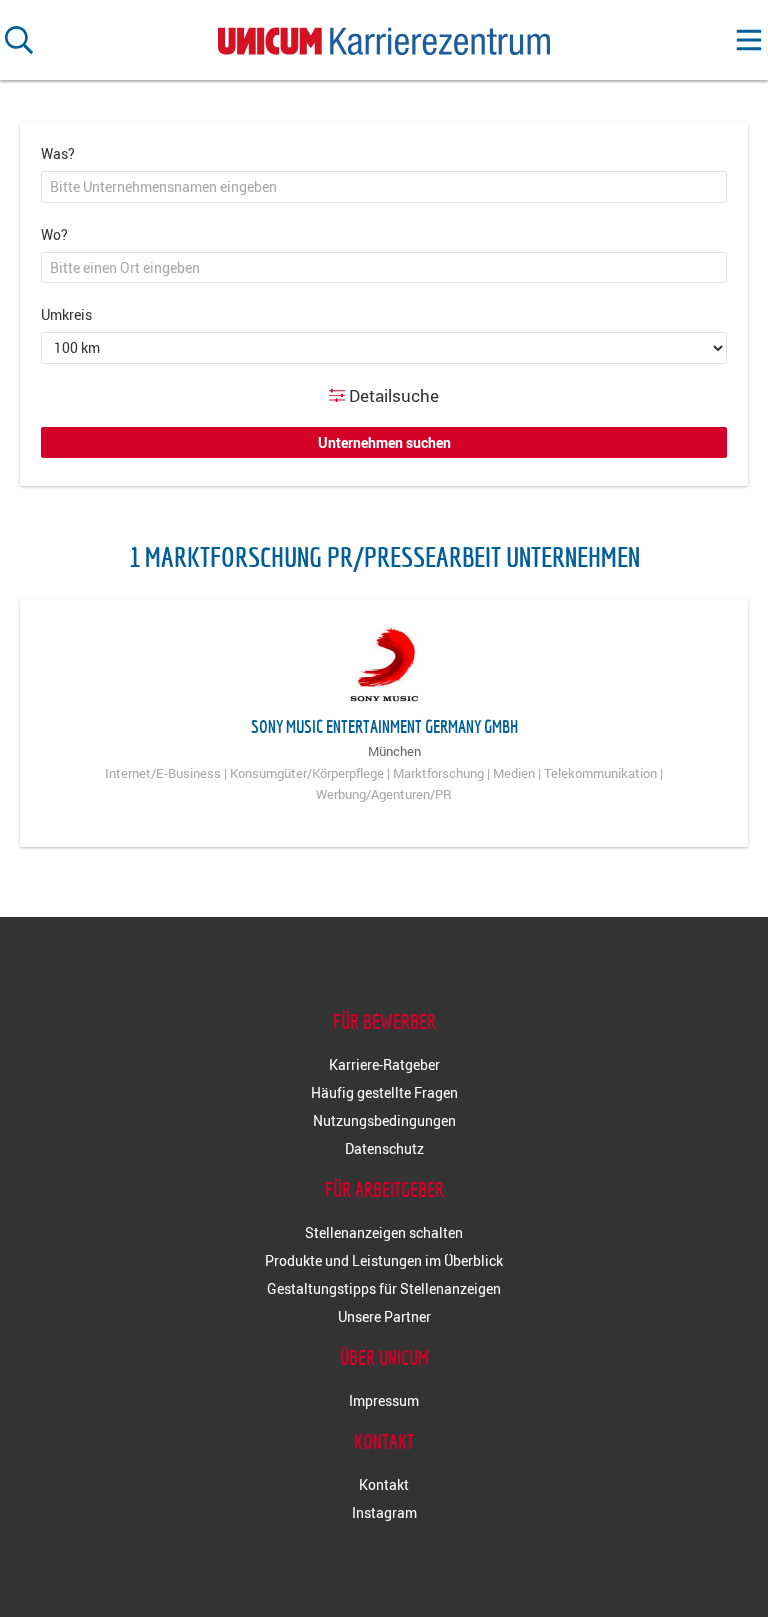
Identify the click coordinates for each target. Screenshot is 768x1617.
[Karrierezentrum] (384, 36)
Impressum (384, 1400)
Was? (58, 153)
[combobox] (384, 187)
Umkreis (66, 314)
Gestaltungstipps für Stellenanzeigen (384, 1288)
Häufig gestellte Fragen (384, 1092)
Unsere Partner (384, 1316)
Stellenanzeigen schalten (384, 1232)
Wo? (54, 234)
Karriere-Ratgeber (384, 1064)
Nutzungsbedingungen (384, 1120)
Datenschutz (384, 1148)
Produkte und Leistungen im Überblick (384, 1260)
